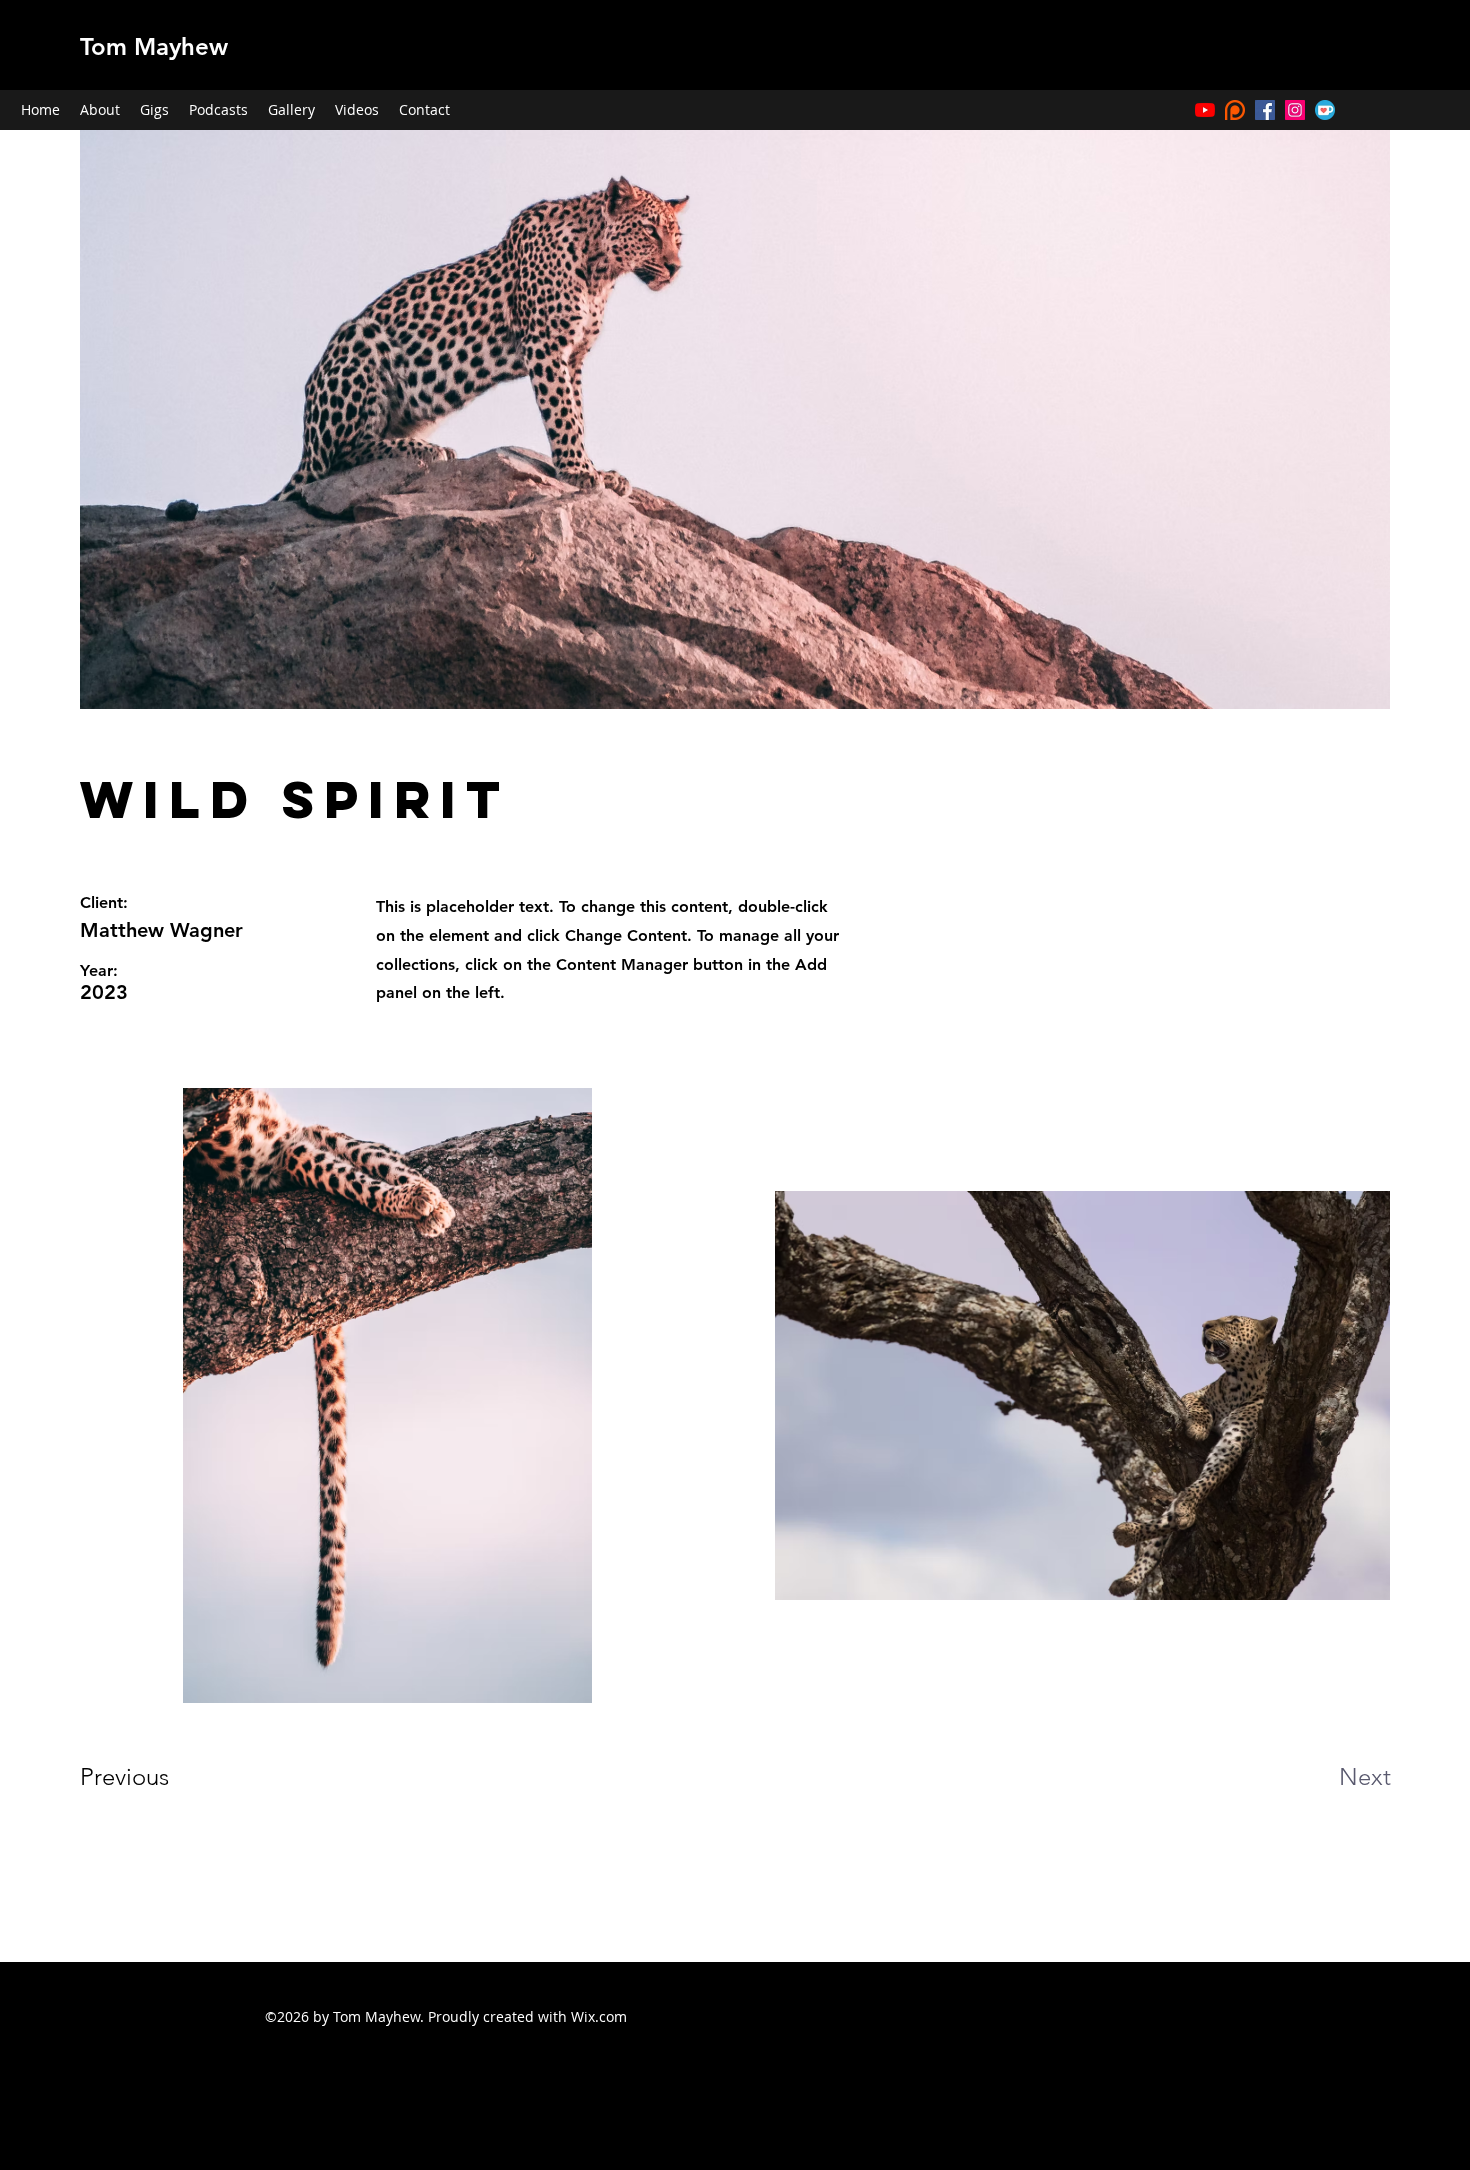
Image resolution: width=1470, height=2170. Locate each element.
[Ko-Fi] (1325, 110)
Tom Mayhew (154, 46)
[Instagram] (1295, 110)
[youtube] (1205, 110)
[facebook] (1265, 110)
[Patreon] (1235, 110)
